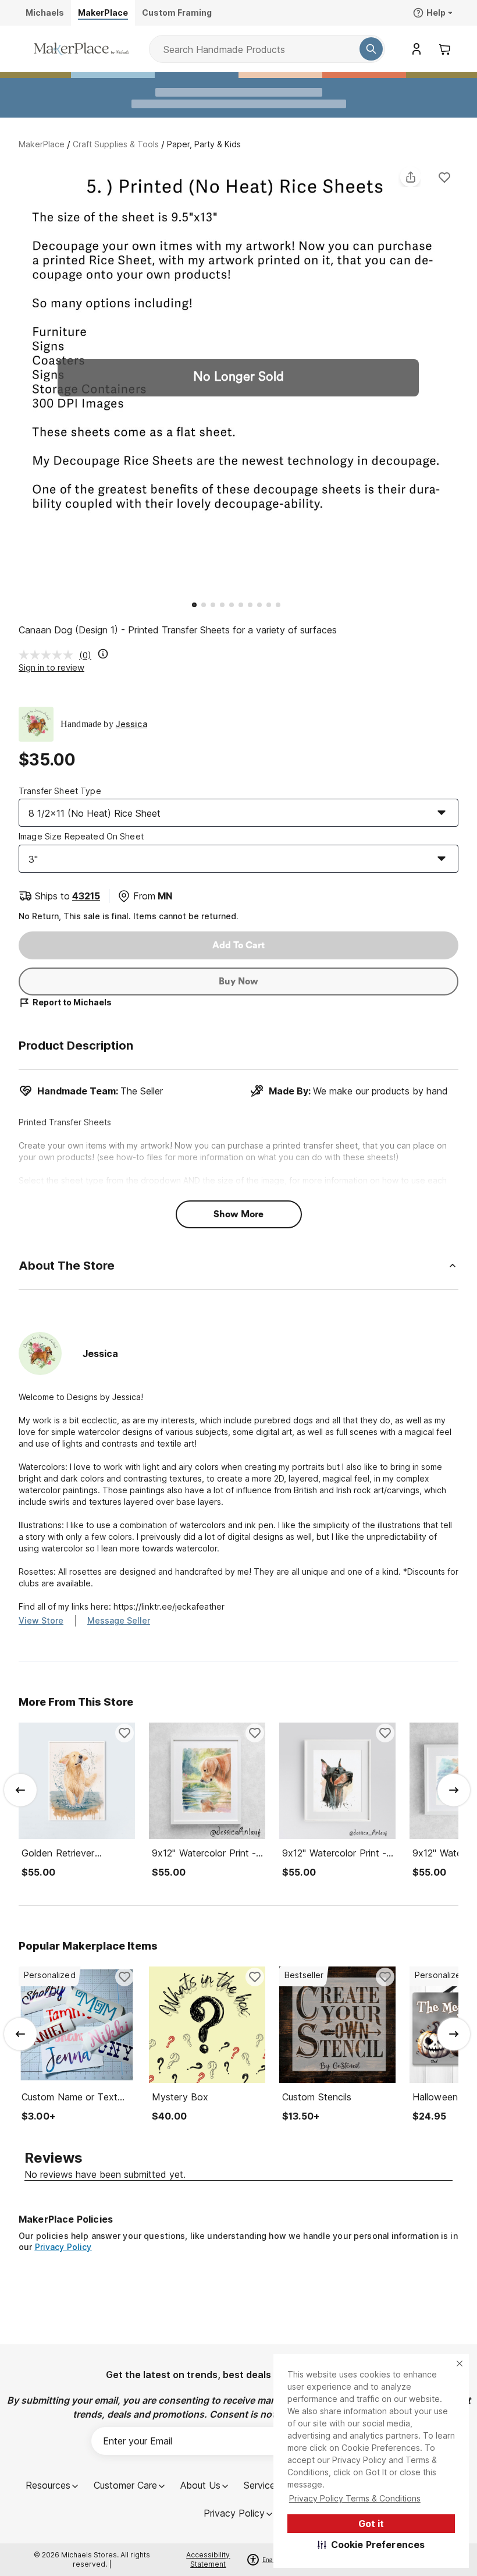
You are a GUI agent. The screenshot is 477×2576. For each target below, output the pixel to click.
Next (458, 380)
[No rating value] (49, 655)
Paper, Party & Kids (204, 144)
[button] (371, 2545)
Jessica (131, 724)
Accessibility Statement (208, 2559)
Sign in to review (51, 667)
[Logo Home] (81, 49)
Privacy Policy (63, 2247)
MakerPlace (42, 144)
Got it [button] (371, 2524)
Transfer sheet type (60, 791)
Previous (19, 380)
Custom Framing (177, 13)
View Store (41, 1620)
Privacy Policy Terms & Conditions (355, 2498)
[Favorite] (444, 177)
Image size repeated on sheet (81, 836)
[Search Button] (371, 49)
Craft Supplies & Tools (116, 144)
